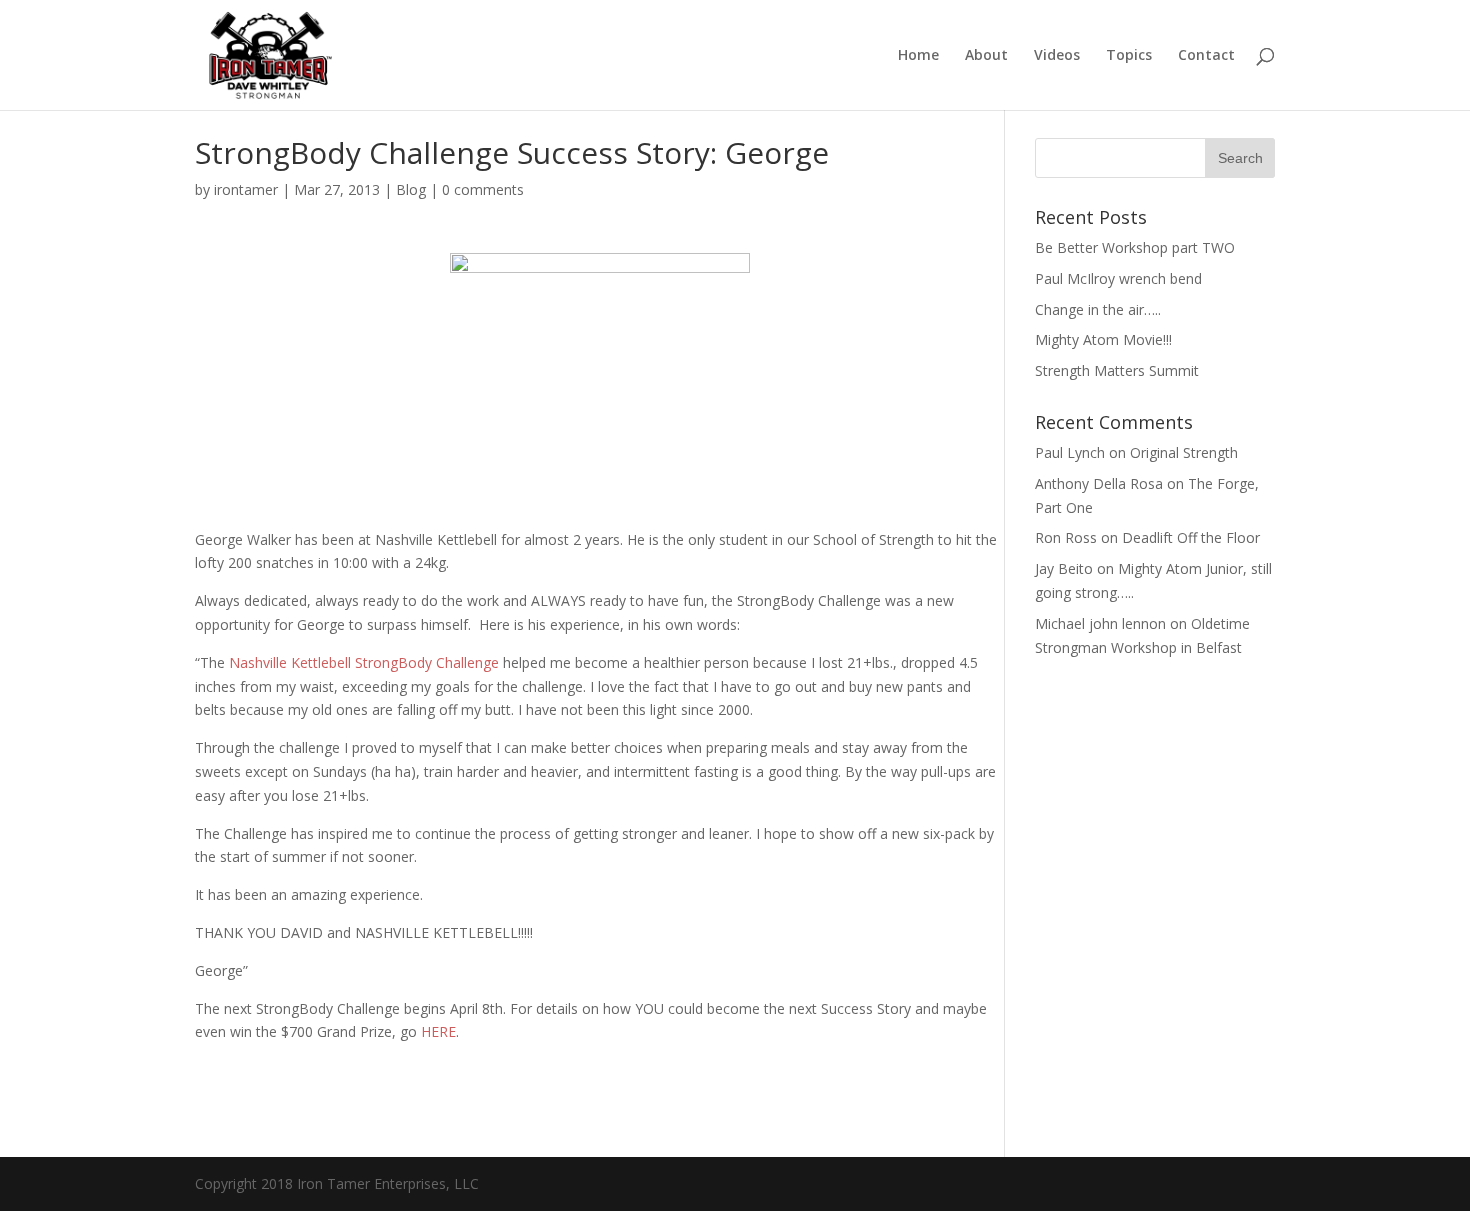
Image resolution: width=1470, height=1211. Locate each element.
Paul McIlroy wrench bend (1118, 278)
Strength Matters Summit (1117, 370)
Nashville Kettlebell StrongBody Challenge (364, 662)
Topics (1129, 56)
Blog (411, 189)
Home (918, 56)
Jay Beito (1064, 568)
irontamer (246, 189)
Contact (1206, 56)
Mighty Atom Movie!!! (1103, 339)
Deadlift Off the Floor (1191, 537)
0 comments (483, 189)
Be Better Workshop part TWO (1135, 247)
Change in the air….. (1098, 309)
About (986, 56)
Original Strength (1184, 452)
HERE (438, 1031)
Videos (1057, 56)
